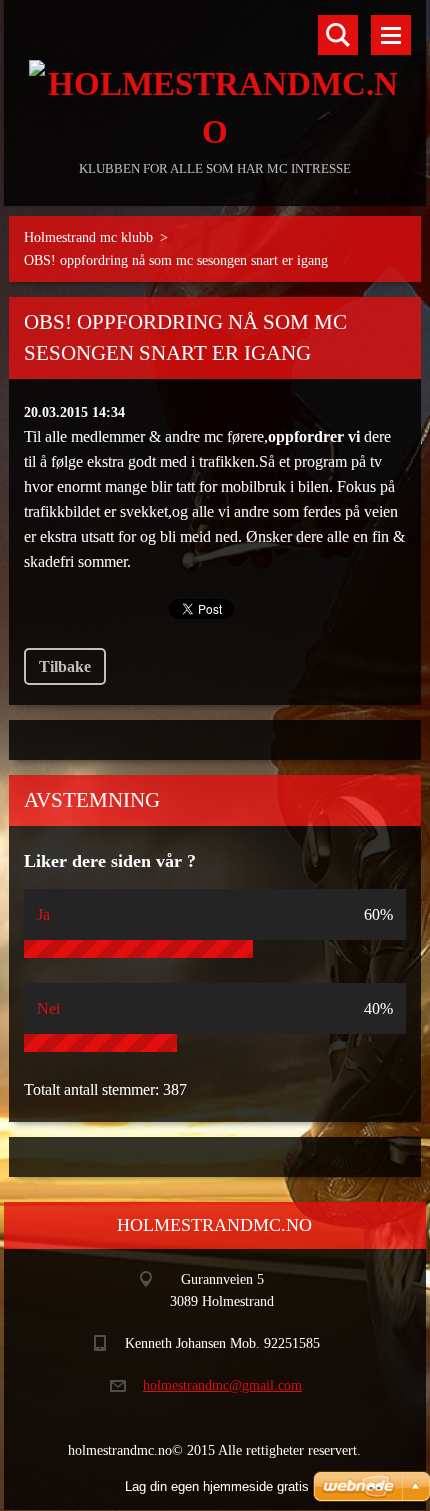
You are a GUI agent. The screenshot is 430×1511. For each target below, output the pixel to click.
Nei (48, 1008)
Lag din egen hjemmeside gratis (217, 1486)
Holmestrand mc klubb (88, 237)
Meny (391, 35)
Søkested (338, 35)
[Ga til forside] (214, 78)
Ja (43, 914)
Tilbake (65, 666)
